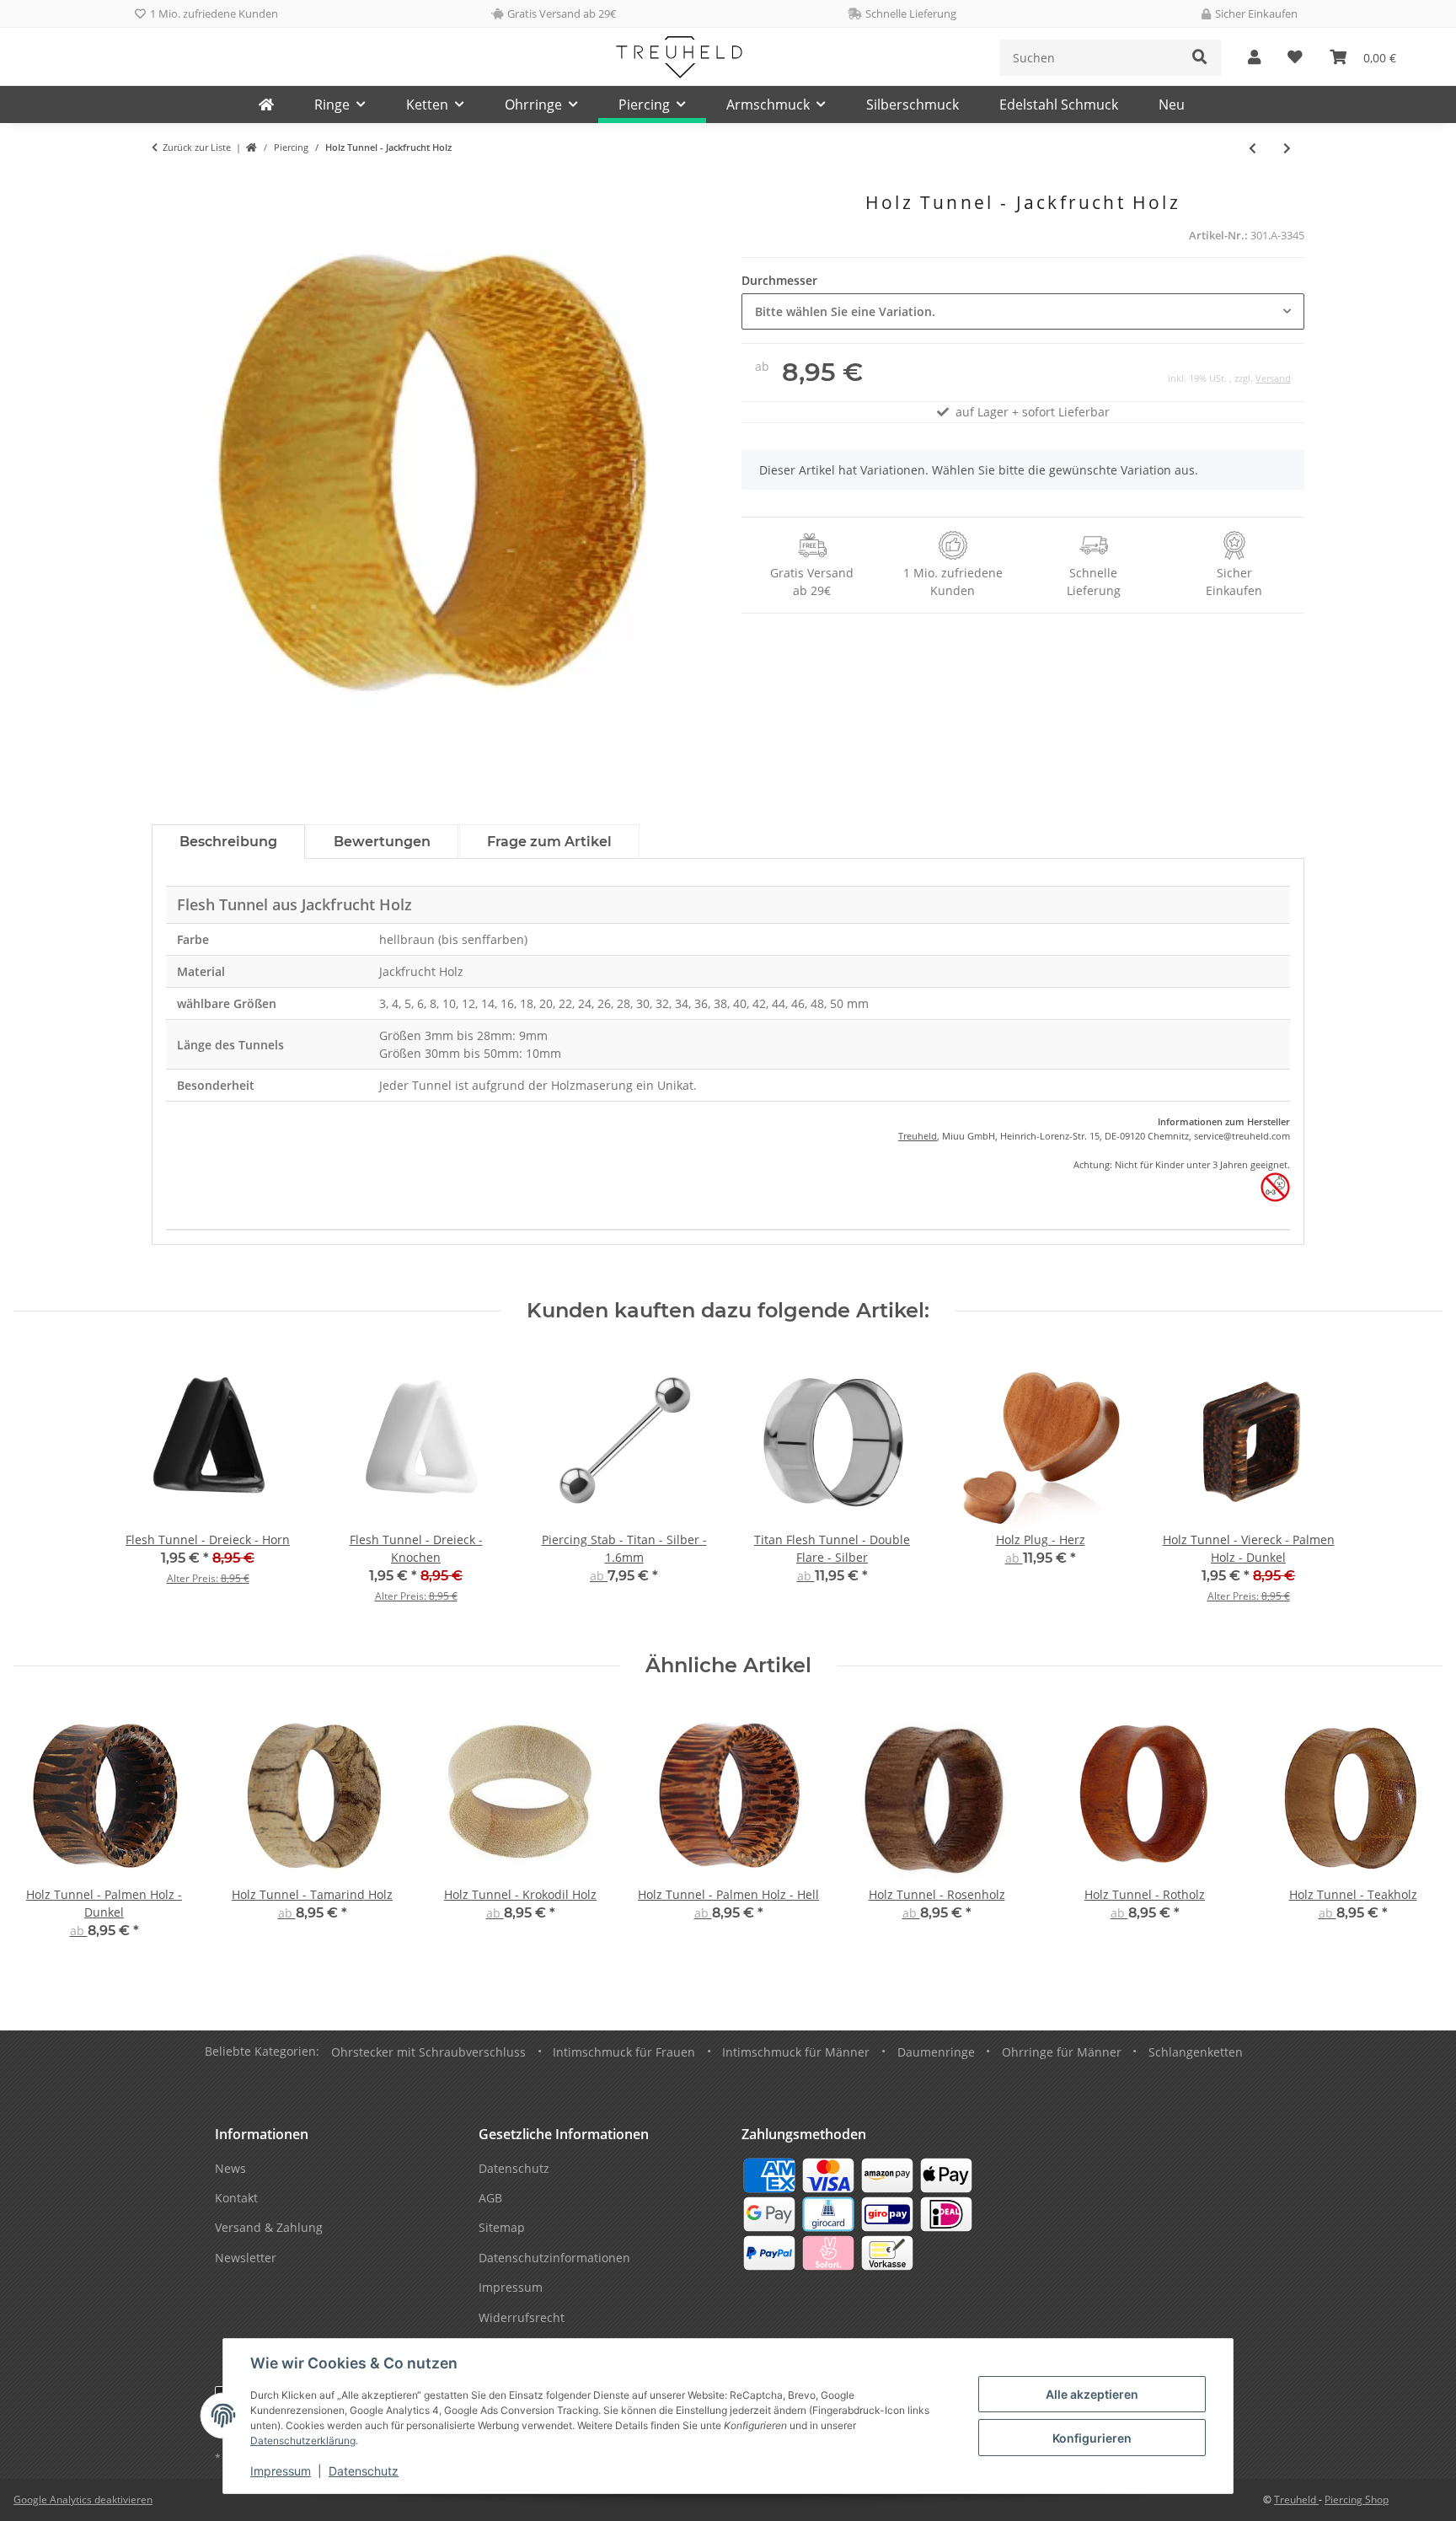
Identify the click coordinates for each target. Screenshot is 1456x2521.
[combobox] (1023, 311)
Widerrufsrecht (522, 2317)
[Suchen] (1200, 58)
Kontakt (236, 2198)
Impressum (281, 2471)
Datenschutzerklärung (303, 2441)
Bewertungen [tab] (382, 842)
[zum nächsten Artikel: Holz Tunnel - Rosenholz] (1287, 148)
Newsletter (246, 2258)
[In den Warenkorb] (165, 183)
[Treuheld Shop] (252, 148)
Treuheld (918, 1136)
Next (1415, 1834)
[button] (1254, 58)
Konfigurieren (1092, 2438)
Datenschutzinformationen (554, 2258)
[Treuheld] (266, 105)
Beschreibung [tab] (228, 842)
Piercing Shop (1357, 2500)
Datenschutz (364, 2471)
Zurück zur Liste (197, 147)
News (230, 2168)
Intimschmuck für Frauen (624, 2052)
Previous (42, 1834)
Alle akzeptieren (1092, 2394)
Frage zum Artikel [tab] (549, 842)
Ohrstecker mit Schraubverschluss (428, 2052)
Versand (1273, 378)
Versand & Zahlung (269, 2227)
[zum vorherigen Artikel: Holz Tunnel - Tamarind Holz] (1253, 148)
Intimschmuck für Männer (796, 2052)
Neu (1172, 105)
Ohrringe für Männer (1062, 2052)
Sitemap (502, 2227)
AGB (490, 2198)
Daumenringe (936, 2052)
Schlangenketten (1196, 2052)
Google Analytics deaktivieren (83, 2500)
